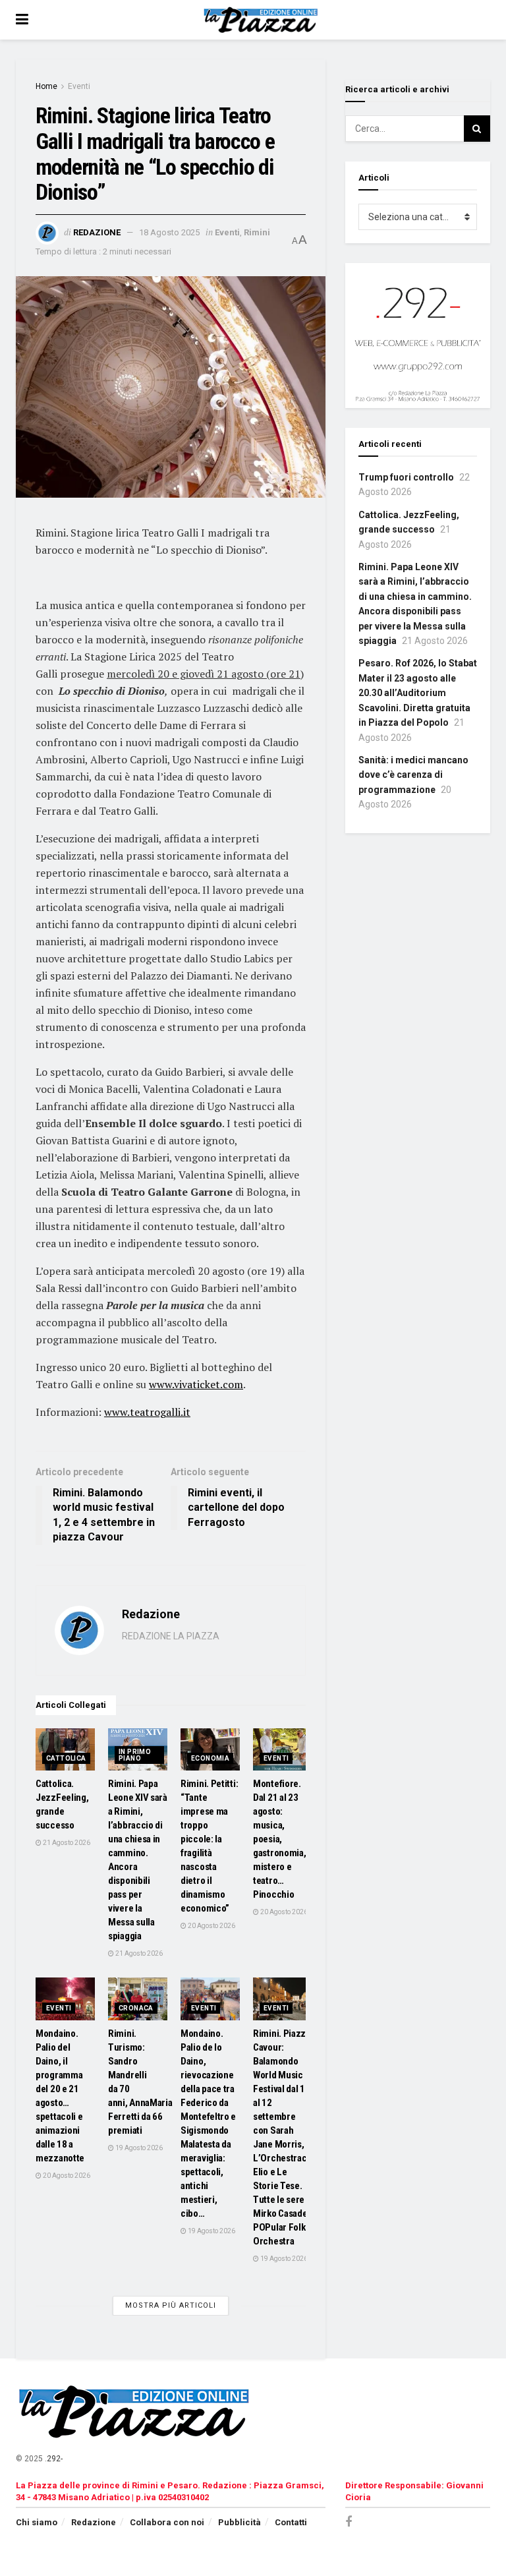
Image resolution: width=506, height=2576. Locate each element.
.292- (54, 2459)
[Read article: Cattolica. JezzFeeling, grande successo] (65, 1749)
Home (46, 86)
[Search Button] (477, 129)
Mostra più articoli (171, 2305)
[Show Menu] (22, 20)
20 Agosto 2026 (211, 1926)
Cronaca (136, 2008)
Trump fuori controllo (406, 477)
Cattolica (66, 1758)
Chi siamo (37, 2522)
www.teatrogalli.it (147, 1412)
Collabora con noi (167, 2522)
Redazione (97, 232)
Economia (210, 1758)
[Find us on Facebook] (349, 2522)
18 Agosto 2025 (169, 232)
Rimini (257, 232)
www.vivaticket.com (196, 1384)
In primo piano (135, 1755)
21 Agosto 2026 (66, 1843)
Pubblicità (239, 2522)
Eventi (79, 86)
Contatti (291, 2522)
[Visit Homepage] (263, 20)
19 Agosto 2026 (138, 2148)
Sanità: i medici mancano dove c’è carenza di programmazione (413, 775)
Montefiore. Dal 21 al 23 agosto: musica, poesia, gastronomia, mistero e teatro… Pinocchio (279, 1839)
